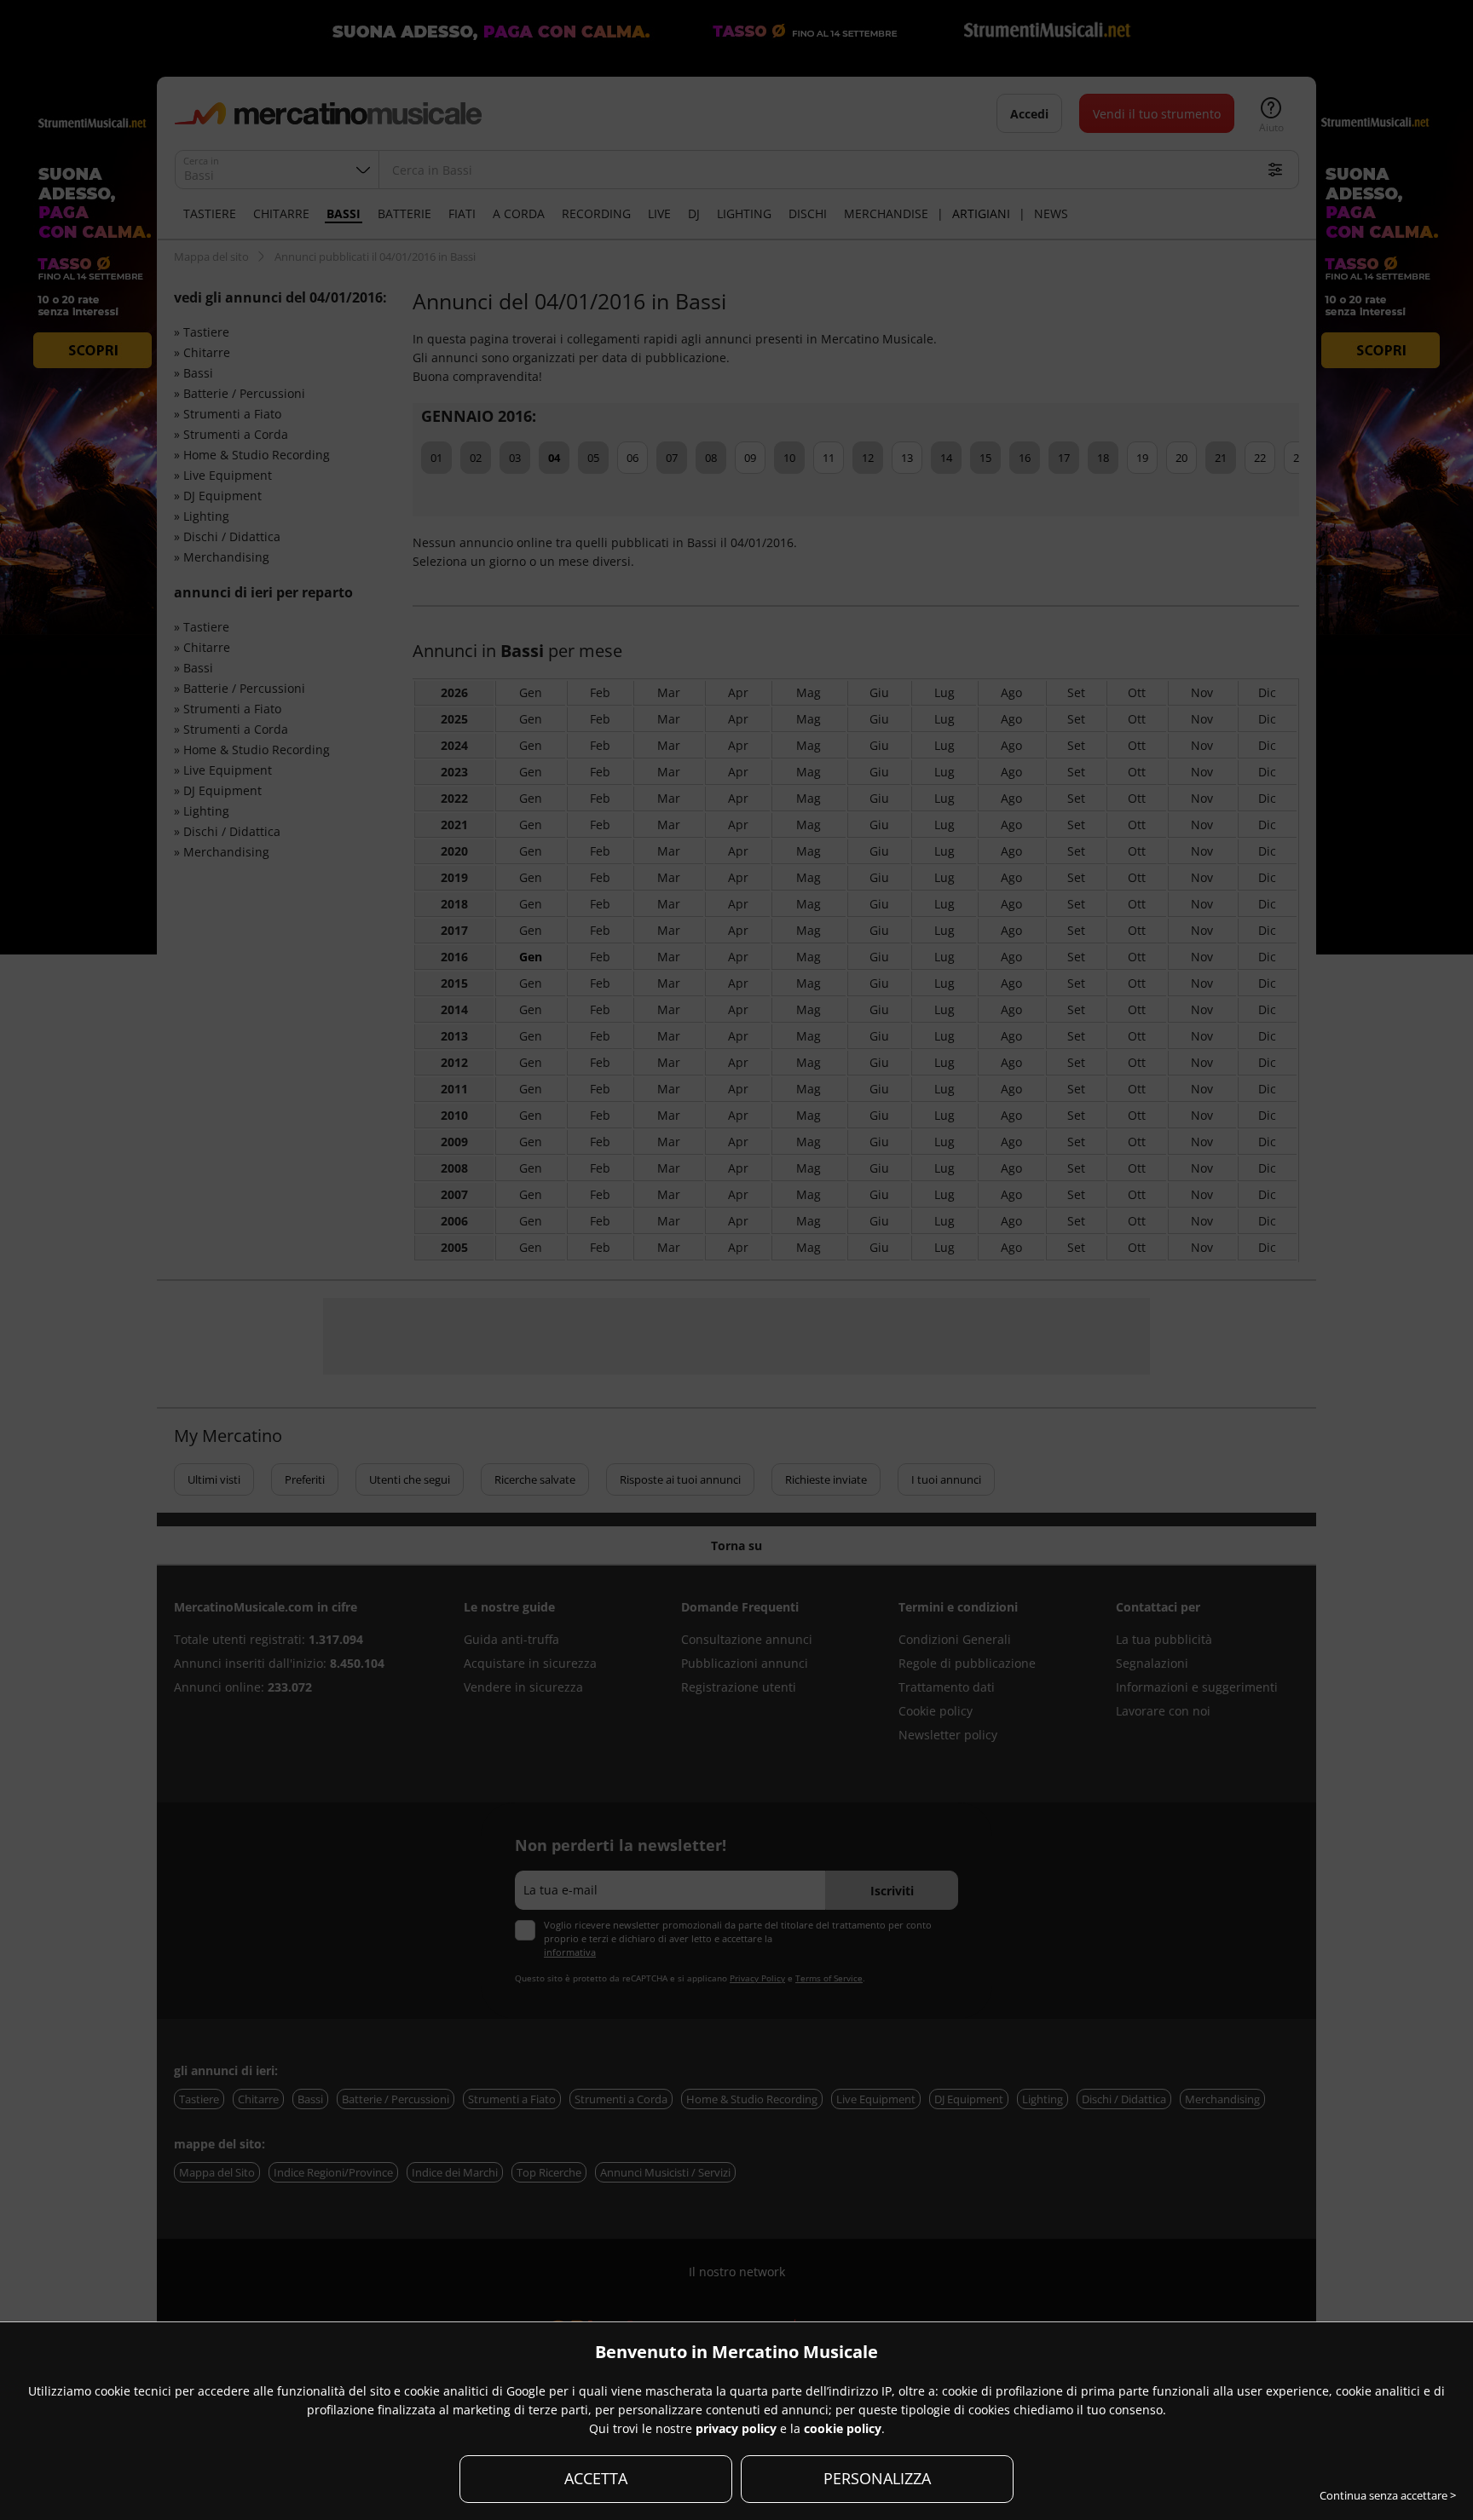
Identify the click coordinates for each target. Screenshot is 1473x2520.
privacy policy (736, 2428)
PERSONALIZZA (877, 2478)
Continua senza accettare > (1388, 2495)
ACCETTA (596, 2478)
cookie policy (843, 2428)
